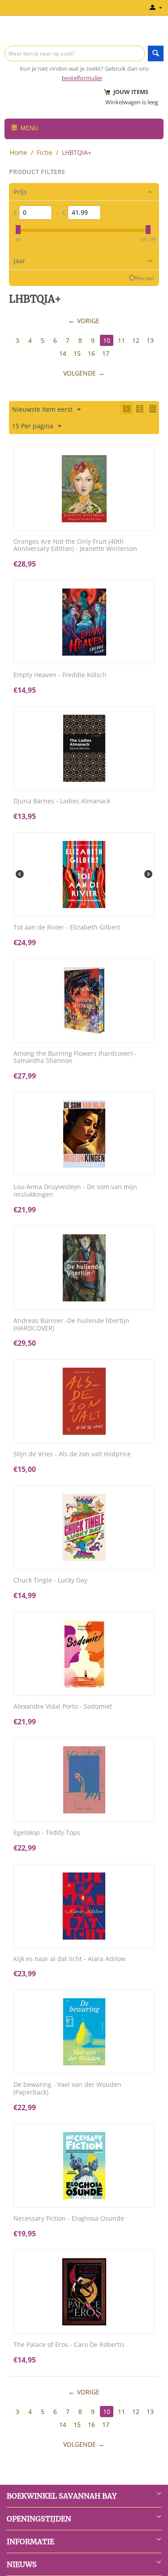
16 (91, 353)
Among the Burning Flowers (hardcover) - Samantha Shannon (75, 1058)
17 (106, 353)
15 (77, 353)
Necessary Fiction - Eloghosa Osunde (69, 2219)
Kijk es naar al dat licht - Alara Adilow (69, 1959)
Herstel (144, 278)
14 (63, 353)
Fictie (45, 152)
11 (121, 340)
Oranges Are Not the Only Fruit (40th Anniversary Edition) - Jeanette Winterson (75, 546)
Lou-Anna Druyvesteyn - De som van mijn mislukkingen (75, 1191)
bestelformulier (82, 78)
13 (150, 340)
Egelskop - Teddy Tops (47, 1833)
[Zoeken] (156, 53)
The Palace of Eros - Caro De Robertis (69, 2345)
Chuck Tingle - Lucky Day (50, 1580)
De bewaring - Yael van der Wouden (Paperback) (67, 2089)
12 (136, 340)
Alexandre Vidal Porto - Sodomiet (63, 1707)
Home (19, 152)
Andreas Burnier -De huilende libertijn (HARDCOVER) (71, 1325)
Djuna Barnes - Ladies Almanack (62, 801)
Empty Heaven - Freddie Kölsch (60, 675)
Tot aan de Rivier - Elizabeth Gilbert (67, 928)
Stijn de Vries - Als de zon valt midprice (72, 1454)
